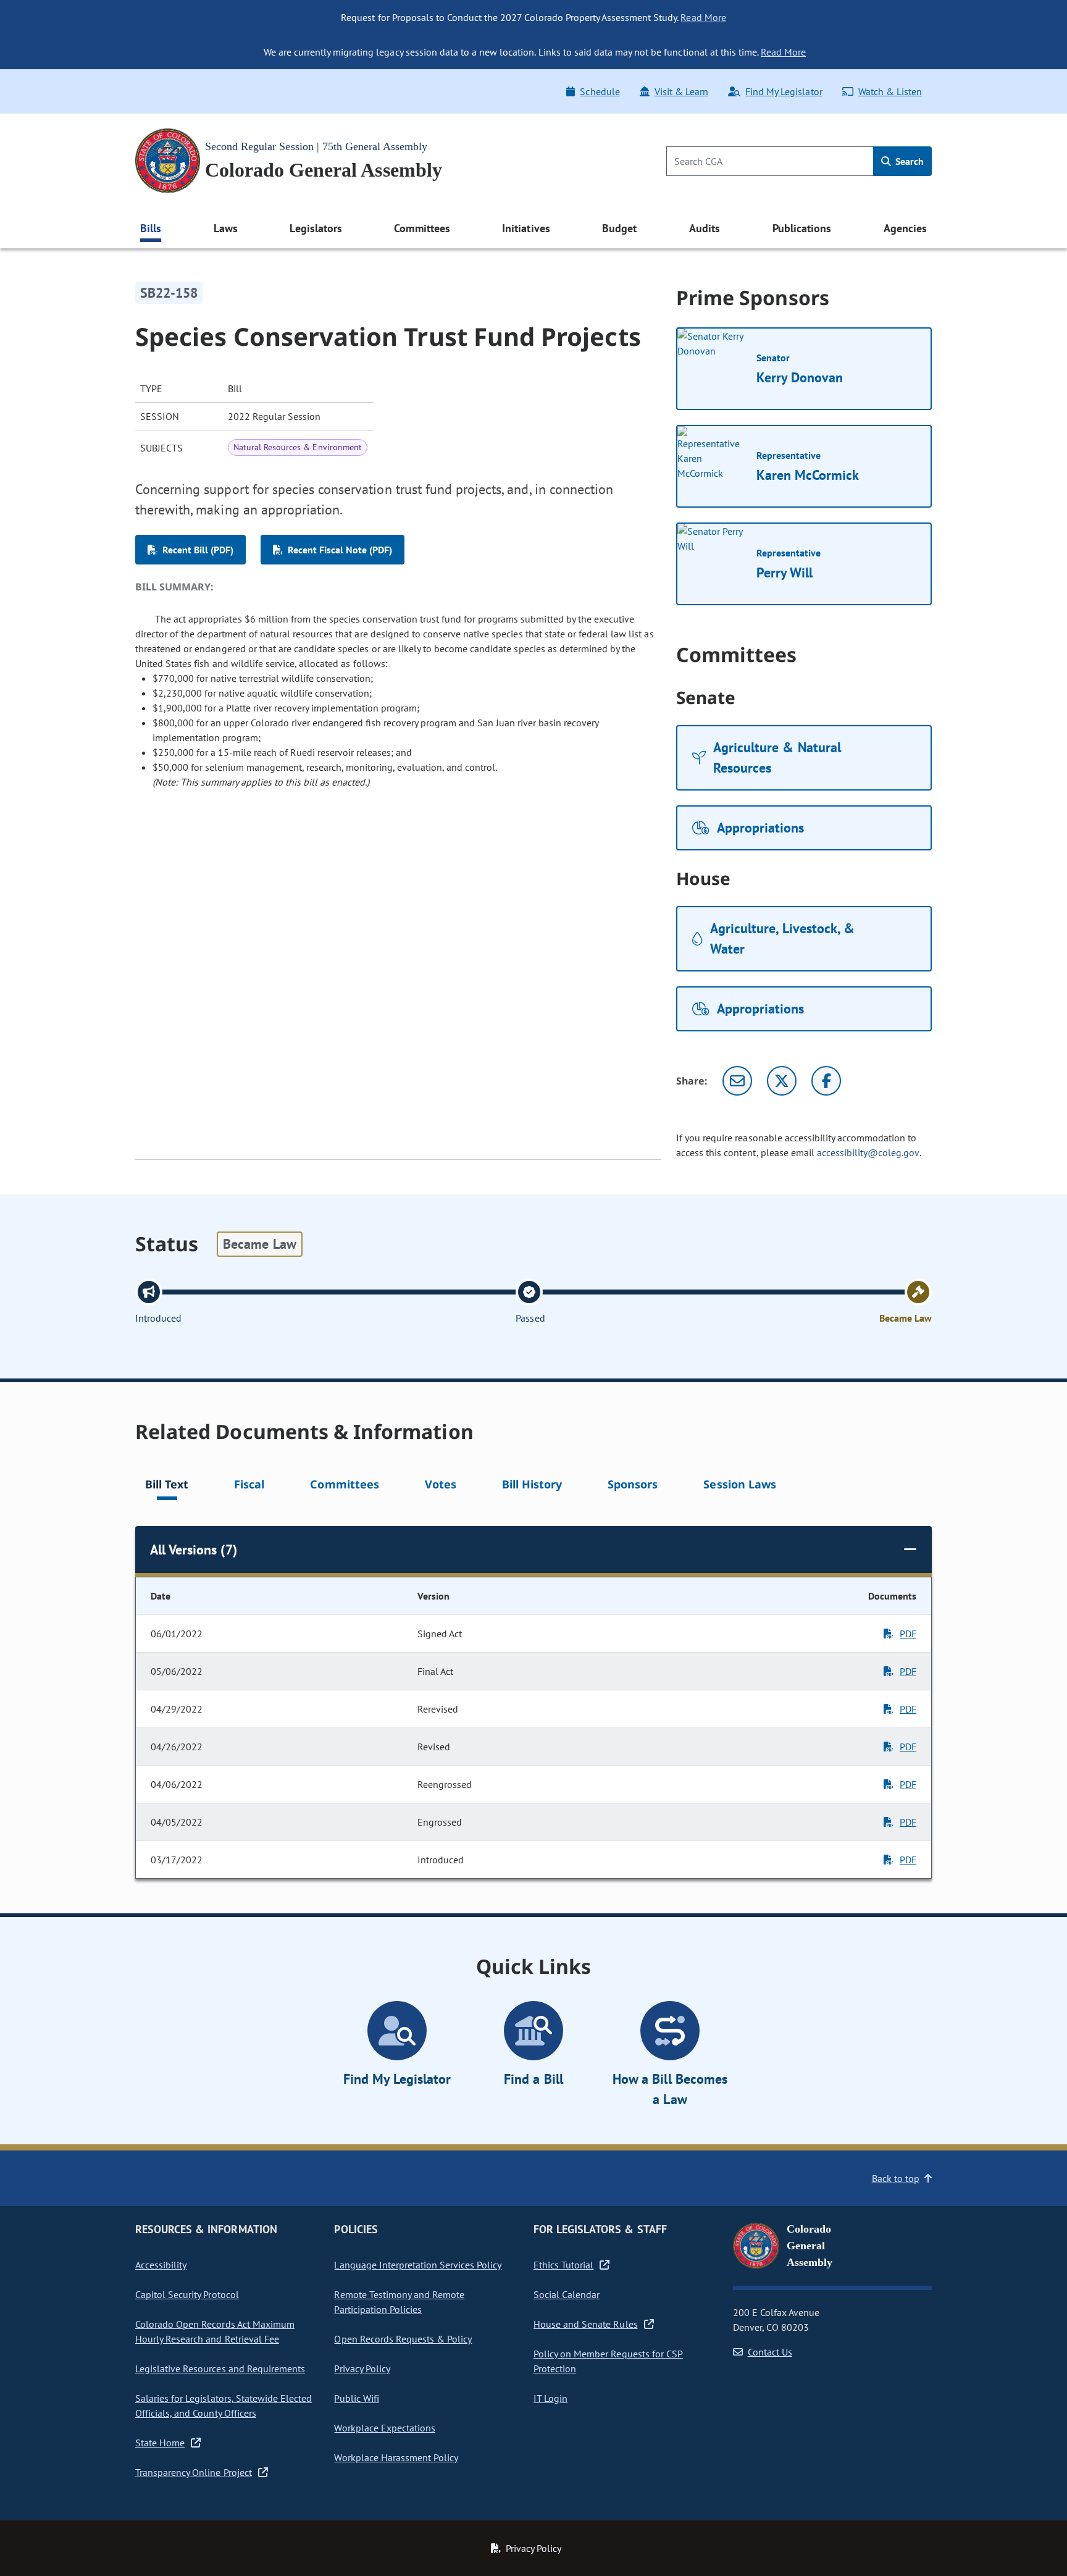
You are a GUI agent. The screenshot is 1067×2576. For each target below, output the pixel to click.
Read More (703, 17)
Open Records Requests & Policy (403, 2339)
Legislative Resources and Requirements (220, 2368)
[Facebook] (826, 1081)
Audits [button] (705, 228)
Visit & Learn (681, 91)
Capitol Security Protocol (187, 2294)
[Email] (737, 1081)
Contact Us (770, 2352)
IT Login (550, 2398)
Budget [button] (619, 228)
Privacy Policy (362, 2368)
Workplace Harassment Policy (396, 2457)
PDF (908, 1634)
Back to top (896, 2178)
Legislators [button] (316, 228)
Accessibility (161, 2265)
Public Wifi (356, 2398)
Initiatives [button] (526, 228)
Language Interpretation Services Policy (418, 2265)
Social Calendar (567, 2294)
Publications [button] (802, 228)
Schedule (600, 91)
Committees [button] (422, 228)
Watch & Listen (890, 91)
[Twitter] (782, 1081)
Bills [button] (151, 228)
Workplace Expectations (385, 2428)
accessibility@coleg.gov (868, 1152)
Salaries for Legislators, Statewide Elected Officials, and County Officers (224, 2406)
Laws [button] (226, 228)
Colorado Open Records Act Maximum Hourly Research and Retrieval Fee (215, 2331)
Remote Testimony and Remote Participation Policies (399, 2302)
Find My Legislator (784, 91)
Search (908, 161)
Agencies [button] (905, 228)
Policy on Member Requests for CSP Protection (608, 2361)
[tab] (167, 1486)
